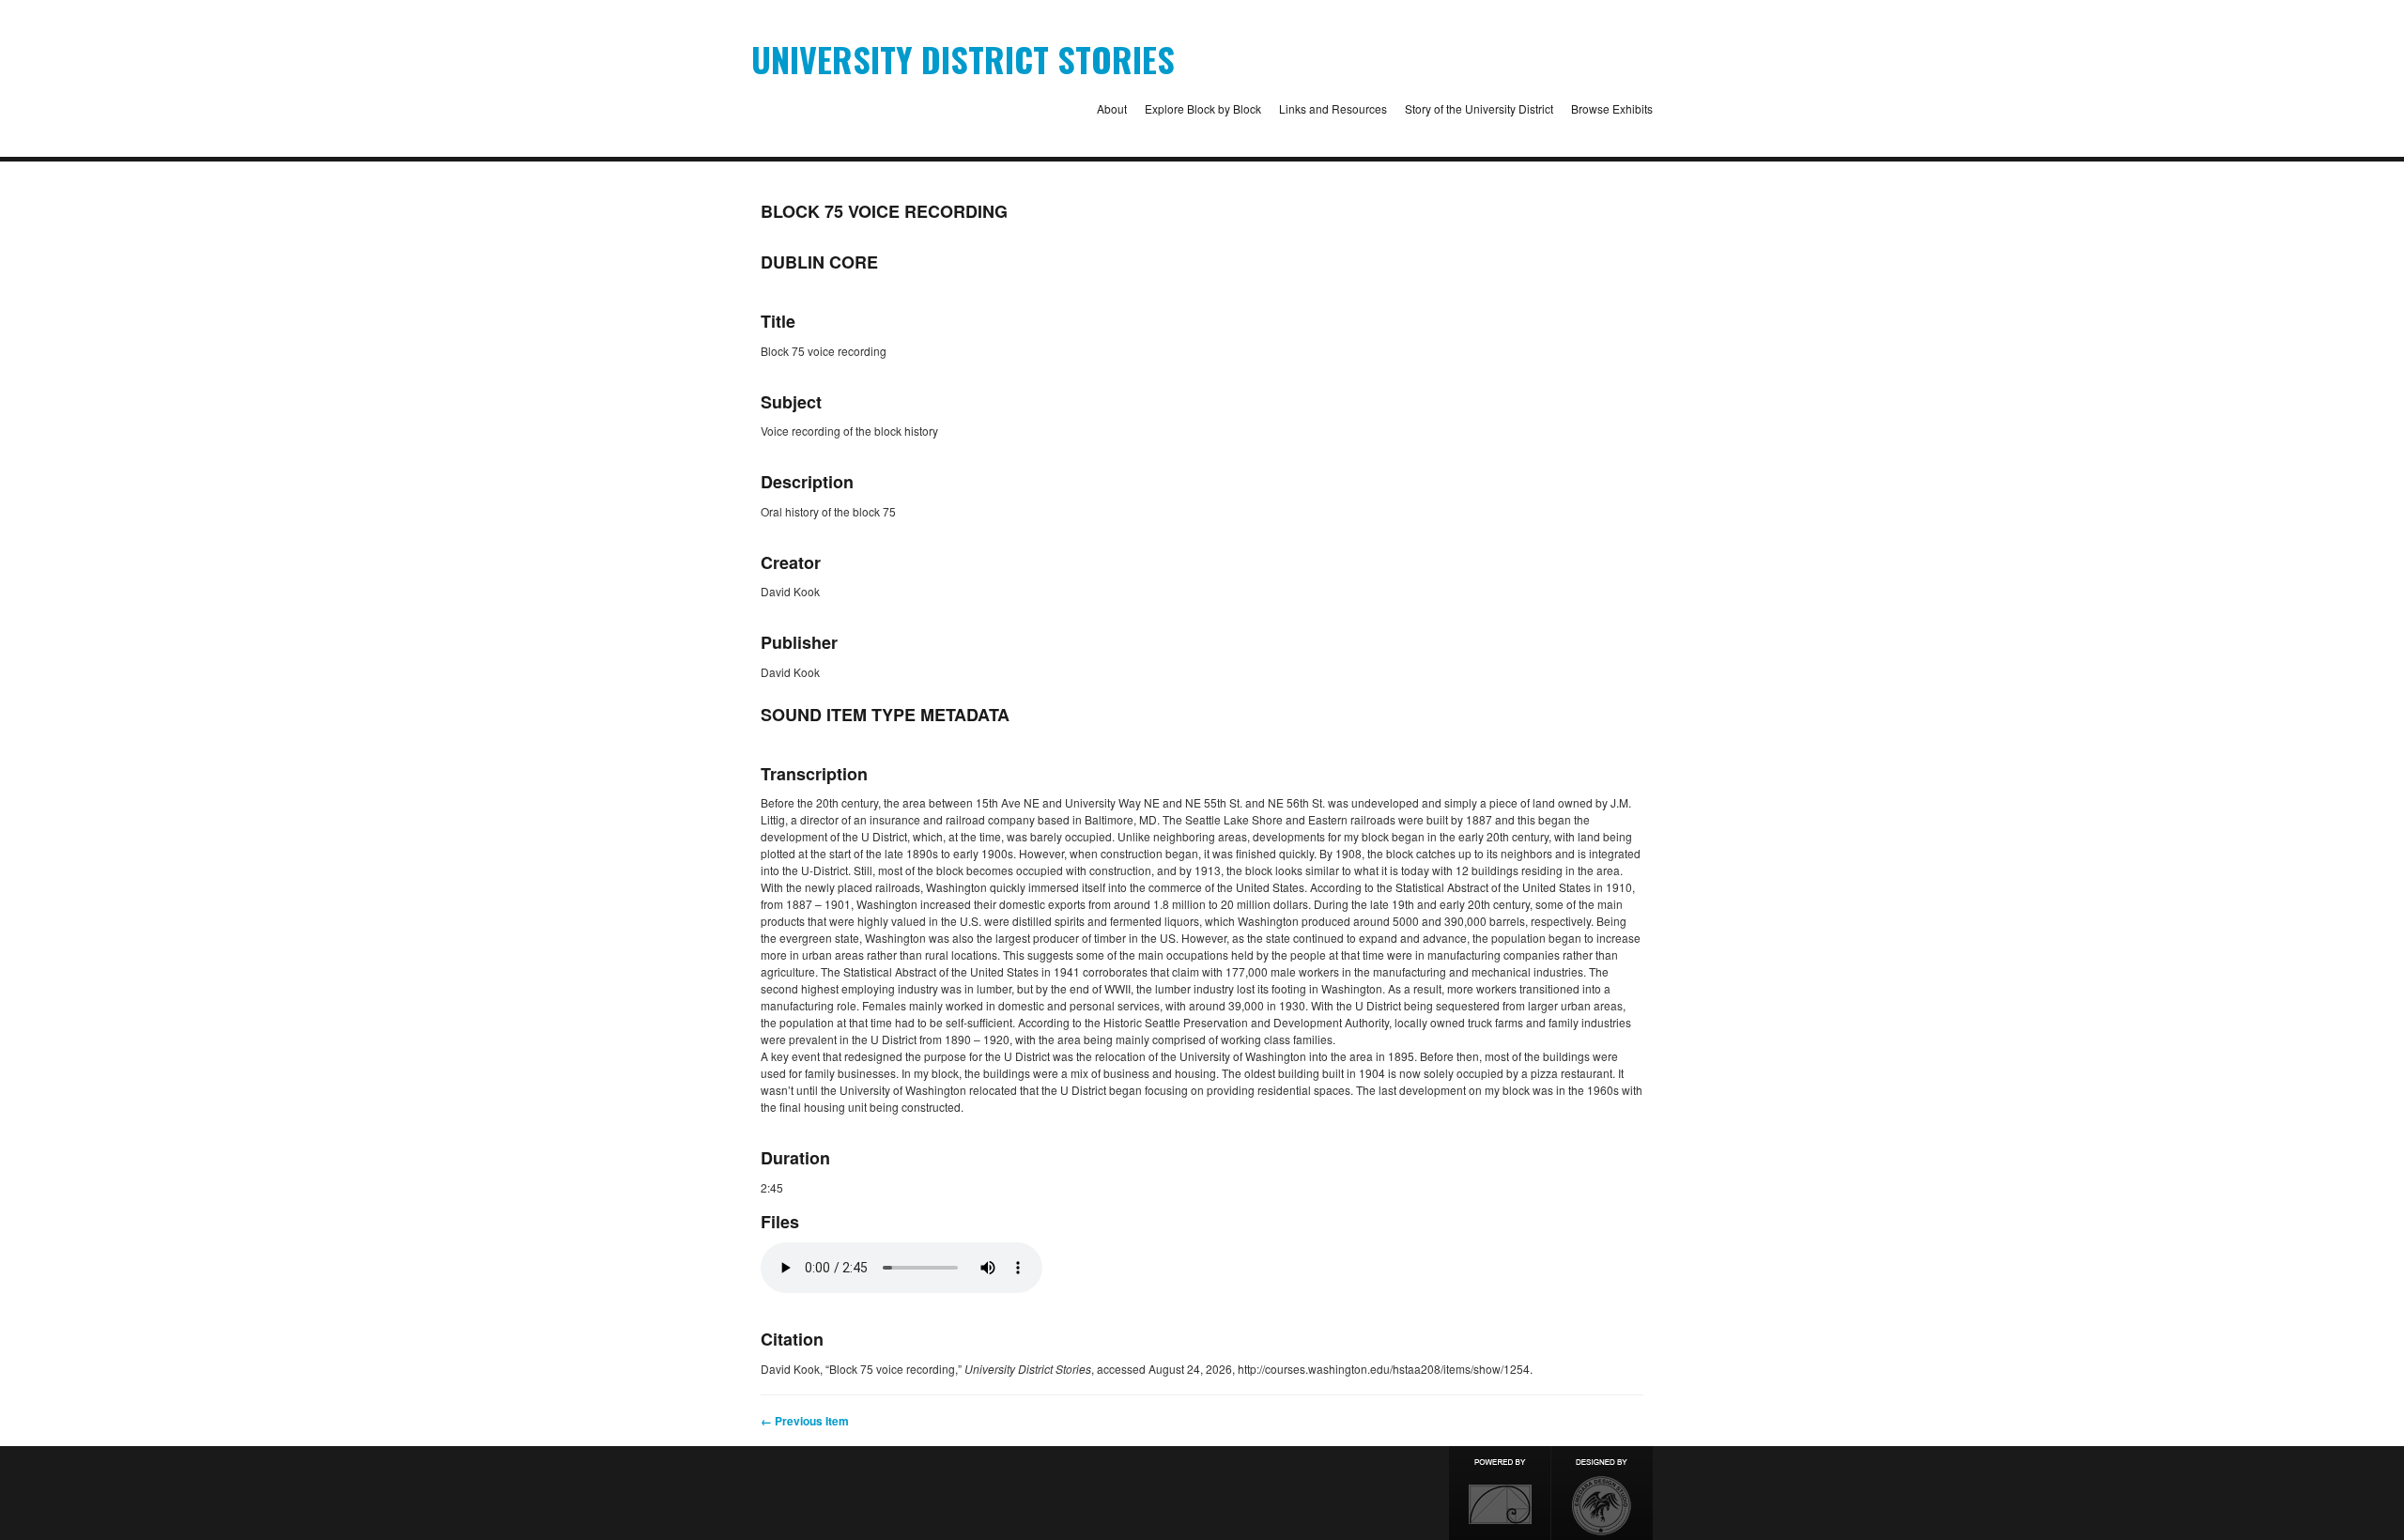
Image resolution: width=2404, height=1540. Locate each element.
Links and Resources (1333, 108)
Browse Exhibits (1612, 108)
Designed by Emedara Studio (1602, 1493)
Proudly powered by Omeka (1500, 1493)
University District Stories (963, 59)
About (1112, 108)
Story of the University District (1479, 108)
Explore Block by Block (1203, 108)
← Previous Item (805, 1421)
